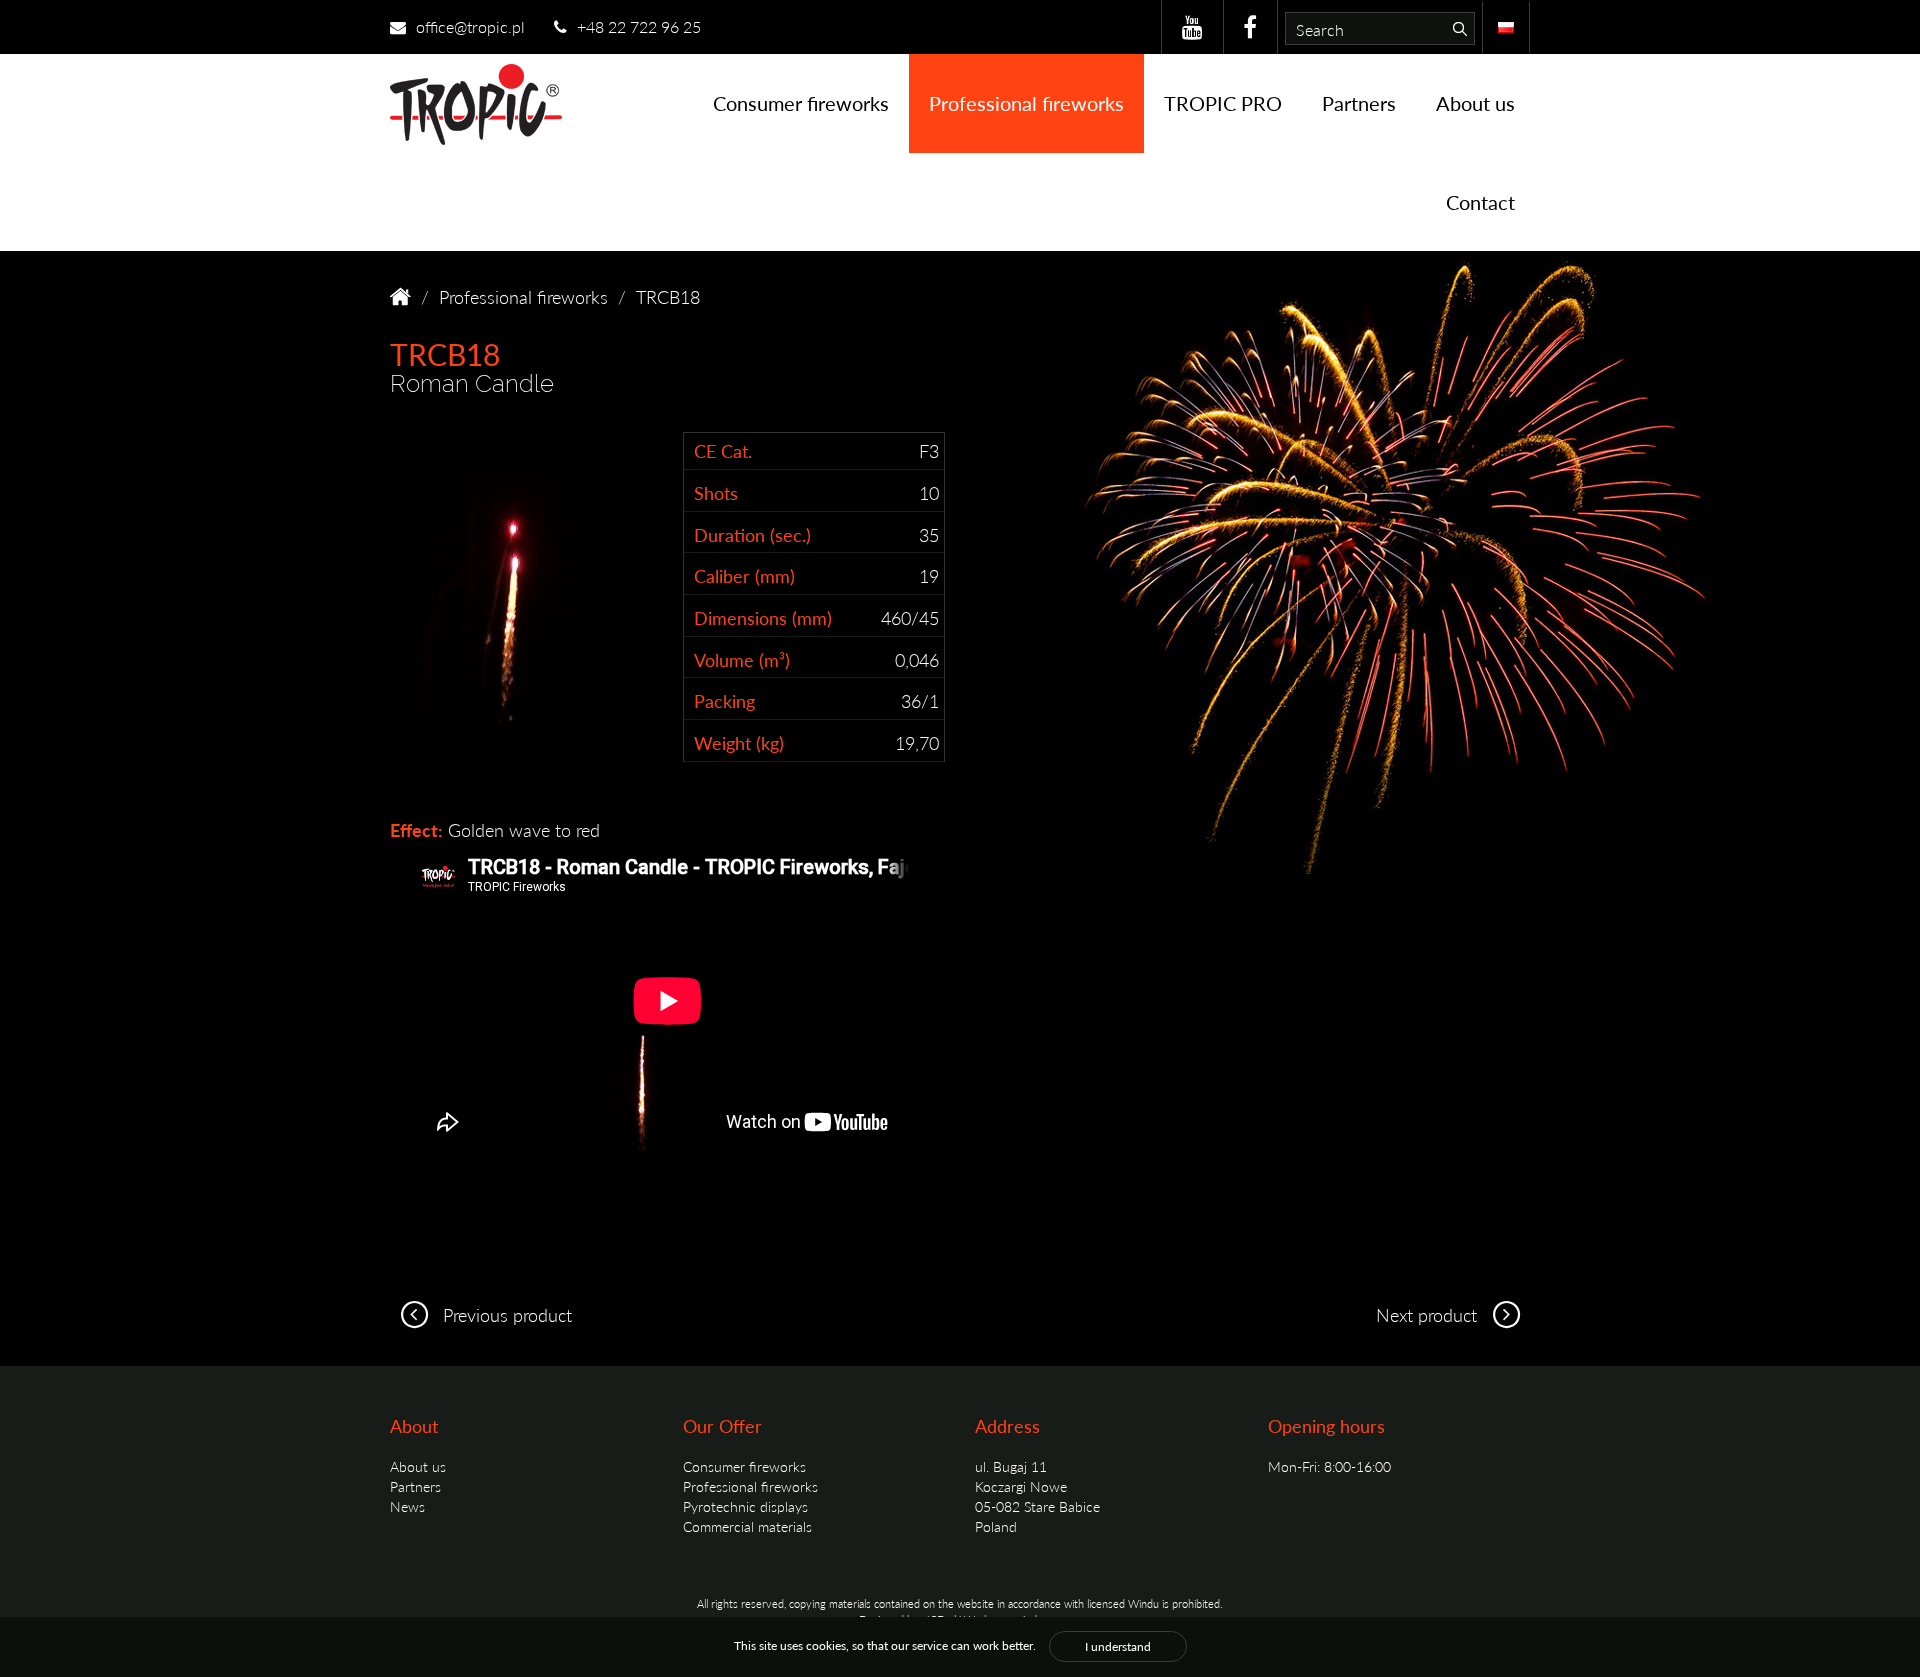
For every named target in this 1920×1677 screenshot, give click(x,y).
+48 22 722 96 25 (637, 26)
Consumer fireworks (801, 103)
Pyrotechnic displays (745, 1506)
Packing (724, 700)
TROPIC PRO (1223, 103)
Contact (1480, 202)
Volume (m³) (742, 659)
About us (1475, 103)
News (407, 1506)
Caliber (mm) (744, 575)
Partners (1359, 103)
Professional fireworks (1026, 103)
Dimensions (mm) (763, 617)
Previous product (505, 1314)
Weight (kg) (739, 742)
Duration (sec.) (752, 534)
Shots (716, 492)
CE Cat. (723, 450)
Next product (1429, 1314)
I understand (1118, 1646)
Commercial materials (747, 1526)
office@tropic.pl (468, 26)
